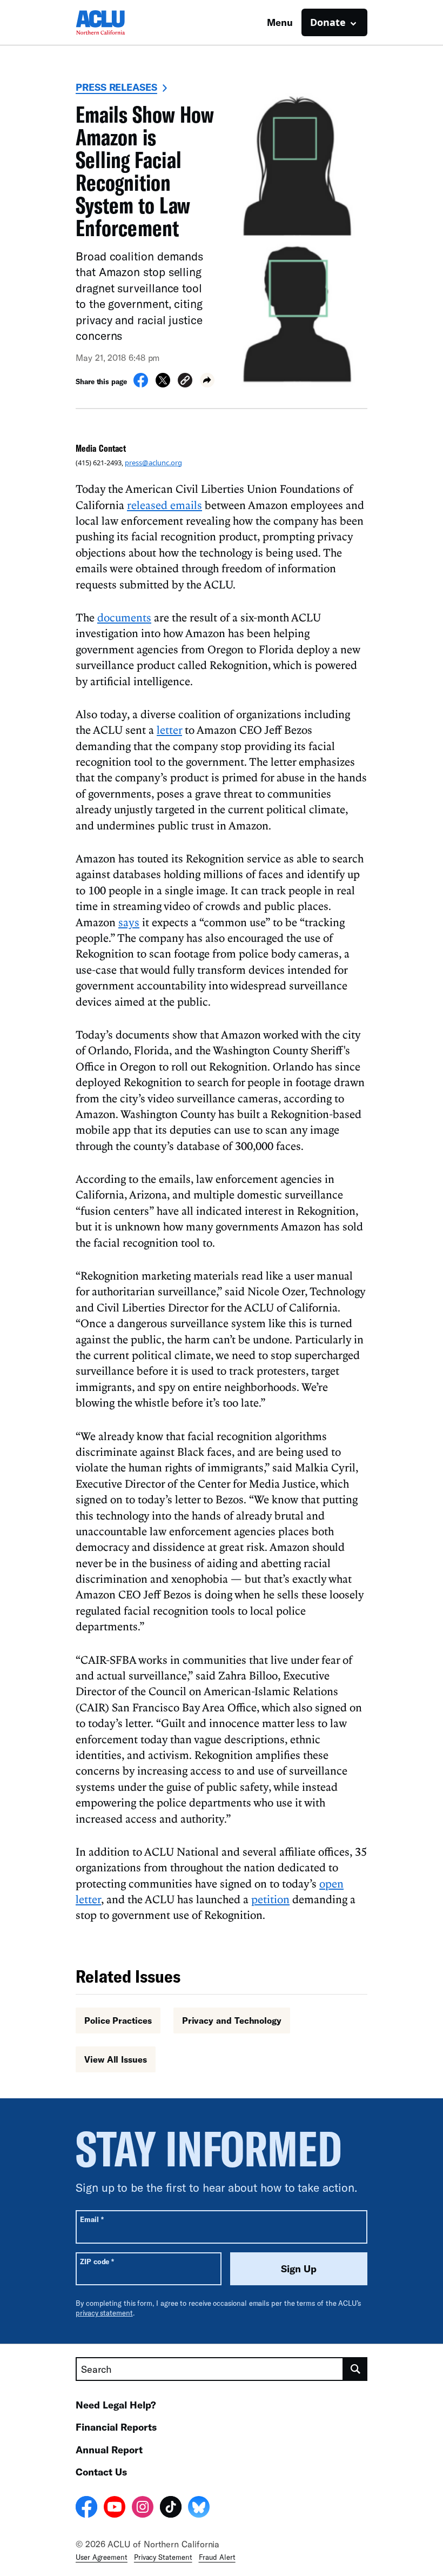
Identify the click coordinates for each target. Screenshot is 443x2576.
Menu (280, 22)
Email (92, 2219)
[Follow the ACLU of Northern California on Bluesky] (199, 2508)
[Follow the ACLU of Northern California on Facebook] (86, 2508)
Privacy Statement (163, 2557)
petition (270, 1899)
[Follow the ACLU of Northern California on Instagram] (143, 2508)
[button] (185, 382)
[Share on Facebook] (141, 384)
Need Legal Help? (116, 2405)
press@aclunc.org (153, 463)
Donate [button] (328, 22)
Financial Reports (116, 2427)
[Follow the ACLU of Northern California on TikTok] (171, 2508)
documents (124, 617)
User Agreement (102, 2557)
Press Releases (116, 87)
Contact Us (101, 2472)
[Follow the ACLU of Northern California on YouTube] (115, 2508)
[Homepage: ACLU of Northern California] (113, 22)
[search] (355, 2369)
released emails (165, 505)
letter (169, 730)
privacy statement (104, 2313)
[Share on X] (163, 384)
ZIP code (97, 2261)
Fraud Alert (217, 2557)
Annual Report (109, 2450)
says (129, 922)
